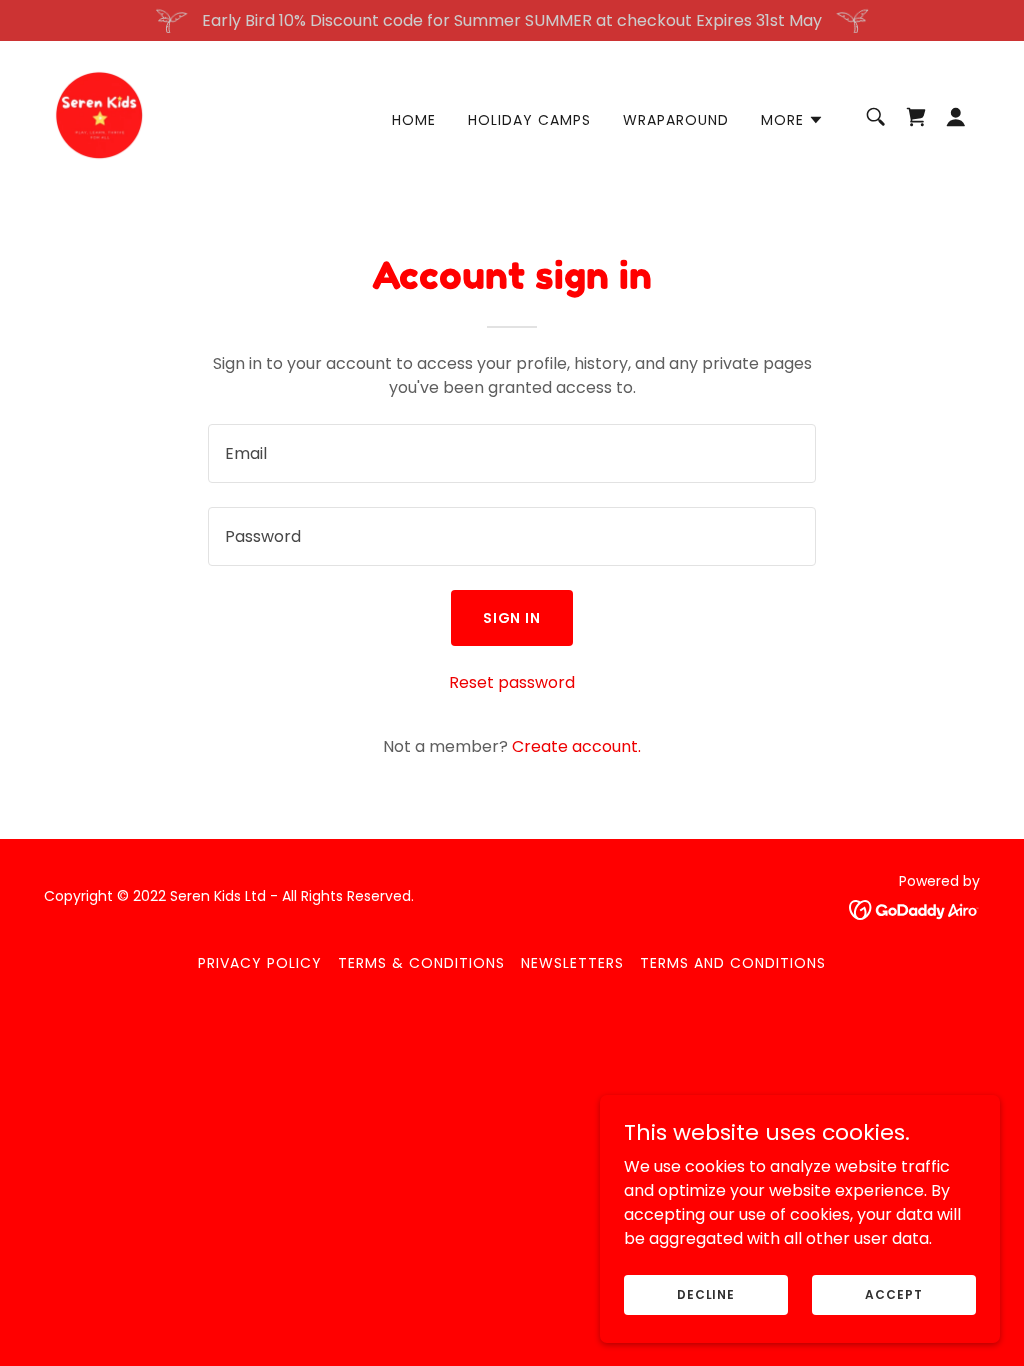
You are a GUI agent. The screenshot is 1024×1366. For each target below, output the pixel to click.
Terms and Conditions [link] (733, 963)
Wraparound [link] (676, 120)
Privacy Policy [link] (260, 963)
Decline (706, 1293)
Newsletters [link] (572, 963)
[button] (792, 120)
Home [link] (414, 120)
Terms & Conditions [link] (421, 963)
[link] (100, 115)
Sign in (512, 618)
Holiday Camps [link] (529, 120)
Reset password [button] (512, 682)
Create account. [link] (576, 746)
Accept (893, 1293)
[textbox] (512, 453)
